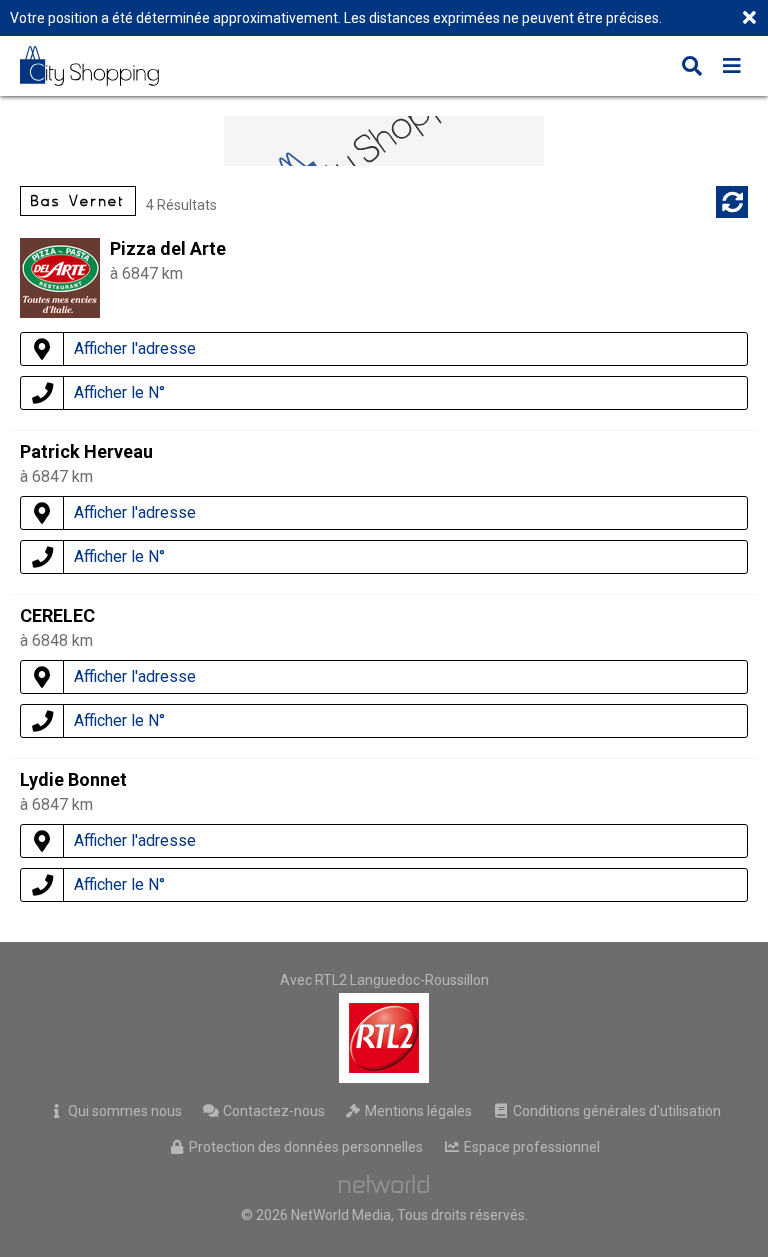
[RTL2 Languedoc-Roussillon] (384, 1038)
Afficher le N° (119, 392)
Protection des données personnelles (304, 1147)
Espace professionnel (530, 1147)
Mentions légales (417, 1111)
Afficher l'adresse (135, 348)
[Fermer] (749, 19)
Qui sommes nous (123, 1111)
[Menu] (732, 68)
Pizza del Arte (168, 248)
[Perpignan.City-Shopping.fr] (104, 66)
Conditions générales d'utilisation (615, 1111)
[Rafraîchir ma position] (732, 202)
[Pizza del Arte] (60, 312)
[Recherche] (692, 68)
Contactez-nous (272, 1111)
